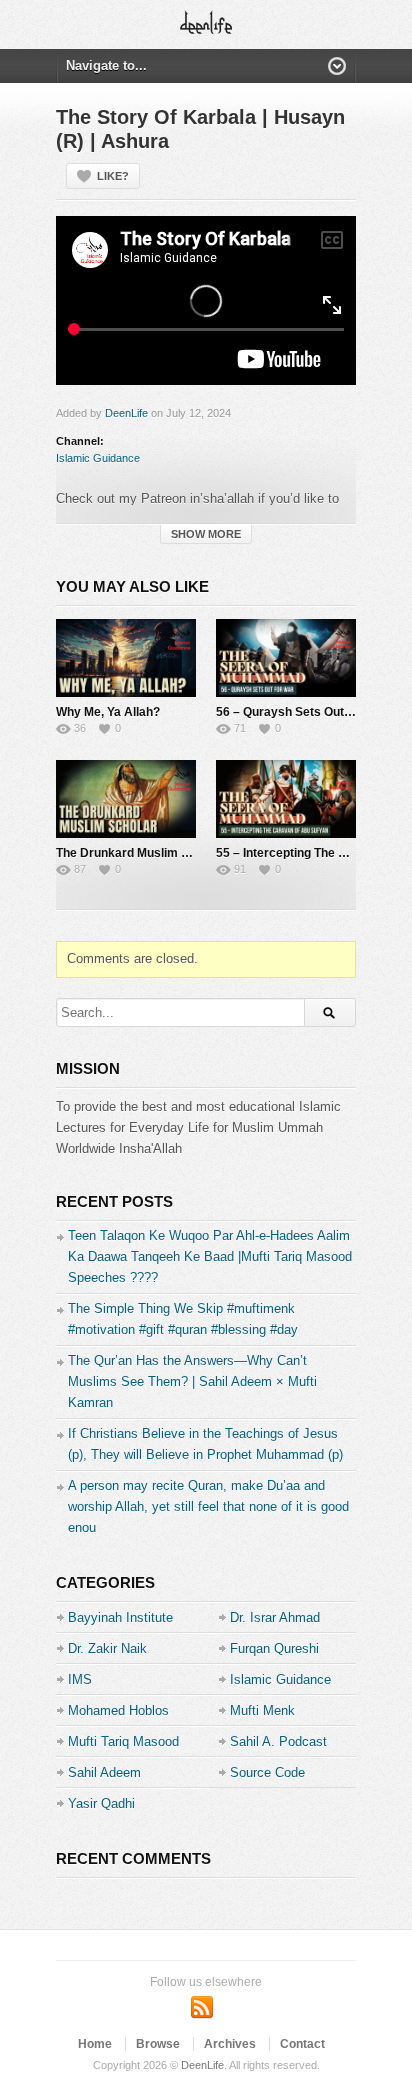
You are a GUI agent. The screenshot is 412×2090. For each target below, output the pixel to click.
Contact (302, 2044)
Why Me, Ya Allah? (108, 712)
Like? (113, 176)
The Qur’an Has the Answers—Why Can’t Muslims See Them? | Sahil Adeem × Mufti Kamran (192, 1381)
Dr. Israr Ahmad (275, 1617)
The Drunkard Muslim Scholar (140, 853)
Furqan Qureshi (274, 1648)
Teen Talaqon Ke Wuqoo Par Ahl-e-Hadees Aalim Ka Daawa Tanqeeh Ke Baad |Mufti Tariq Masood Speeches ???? (210, 1256)
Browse (158, 2044)
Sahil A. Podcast (278, 1741)
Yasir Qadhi (101, 1803)
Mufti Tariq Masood (123, 1741)
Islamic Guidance (98, 458)
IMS (80, 1679)
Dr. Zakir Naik (107, 1648)
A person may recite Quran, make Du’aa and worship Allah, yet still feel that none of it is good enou (208, 1506)
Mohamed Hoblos (118, 1710)
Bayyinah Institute (120, 1617)
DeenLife (126, 413)
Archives (230, 2044)
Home (95, 2044)
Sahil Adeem (104, 1772)
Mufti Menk (262, 1710)
